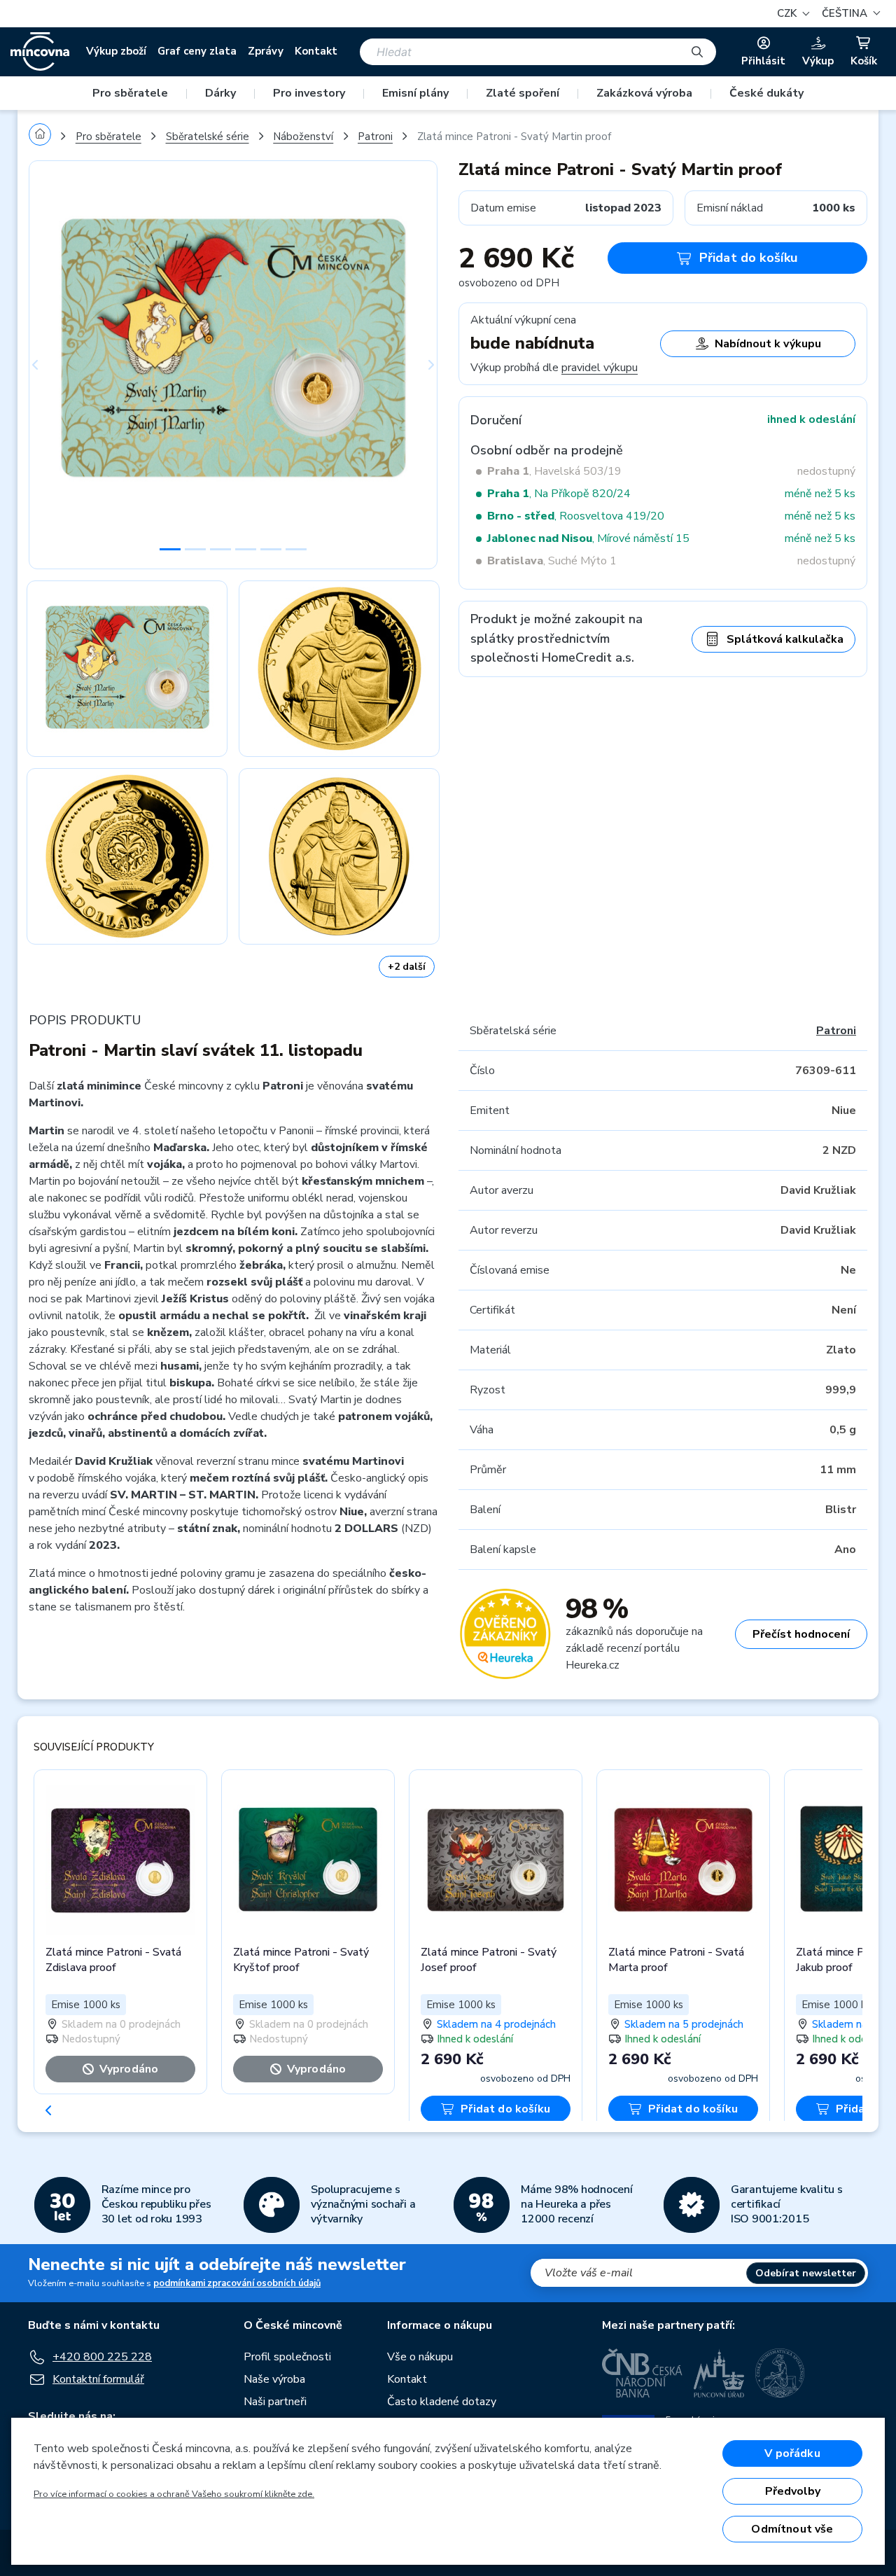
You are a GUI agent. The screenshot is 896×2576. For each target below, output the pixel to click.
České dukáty (766, 93)
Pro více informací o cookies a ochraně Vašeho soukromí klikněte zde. (174, 2494)
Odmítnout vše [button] (792, 2529)
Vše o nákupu (420, 2357)
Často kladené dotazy (442, 2402)
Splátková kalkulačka (785, 639)
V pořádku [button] (792, 2453)
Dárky (220, 93)
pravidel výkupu (600, 368)
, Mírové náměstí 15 (588, 538)
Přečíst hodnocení (801, 1634)
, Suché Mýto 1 (552, 561)
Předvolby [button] (793, 2491)
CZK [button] (788, 13)
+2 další (407, 967)
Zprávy (266, 51)
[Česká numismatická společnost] (780, 2373)
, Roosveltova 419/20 (576, 516)
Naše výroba (274, 2379)
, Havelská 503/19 (554, 471)
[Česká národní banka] (642, 2373)
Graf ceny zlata (197, 51)
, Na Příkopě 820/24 (559, 494)
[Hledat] (697, 52)
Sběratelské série (208, 137)
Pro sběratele (130, 93)
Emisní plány (415, 93)
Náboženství (303, 137)
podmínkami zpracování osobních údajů (237, 2283)
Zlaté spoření (523, 93)
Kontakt (316, 51)
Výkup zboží (116, 51)
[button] (849, 14)
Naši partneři (275, 2402)
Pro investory (309, 93)
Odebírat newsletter (806, 2273)
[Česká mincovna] (40, 52)
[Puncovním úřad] (719, 2373)
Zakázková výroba (644, 93)
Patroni (375, 137)
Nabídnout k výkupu (768, 344)
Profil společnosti (287, 2357)
